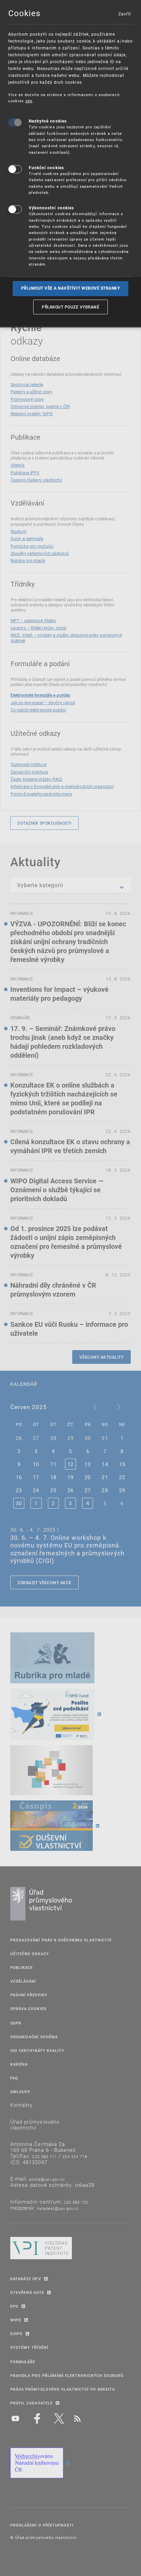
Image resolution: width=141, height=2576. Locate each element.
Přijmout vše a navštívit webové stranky (71, 288)
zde (29, 101)
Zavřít (125, 14)
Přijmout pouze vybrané (70, 307)
